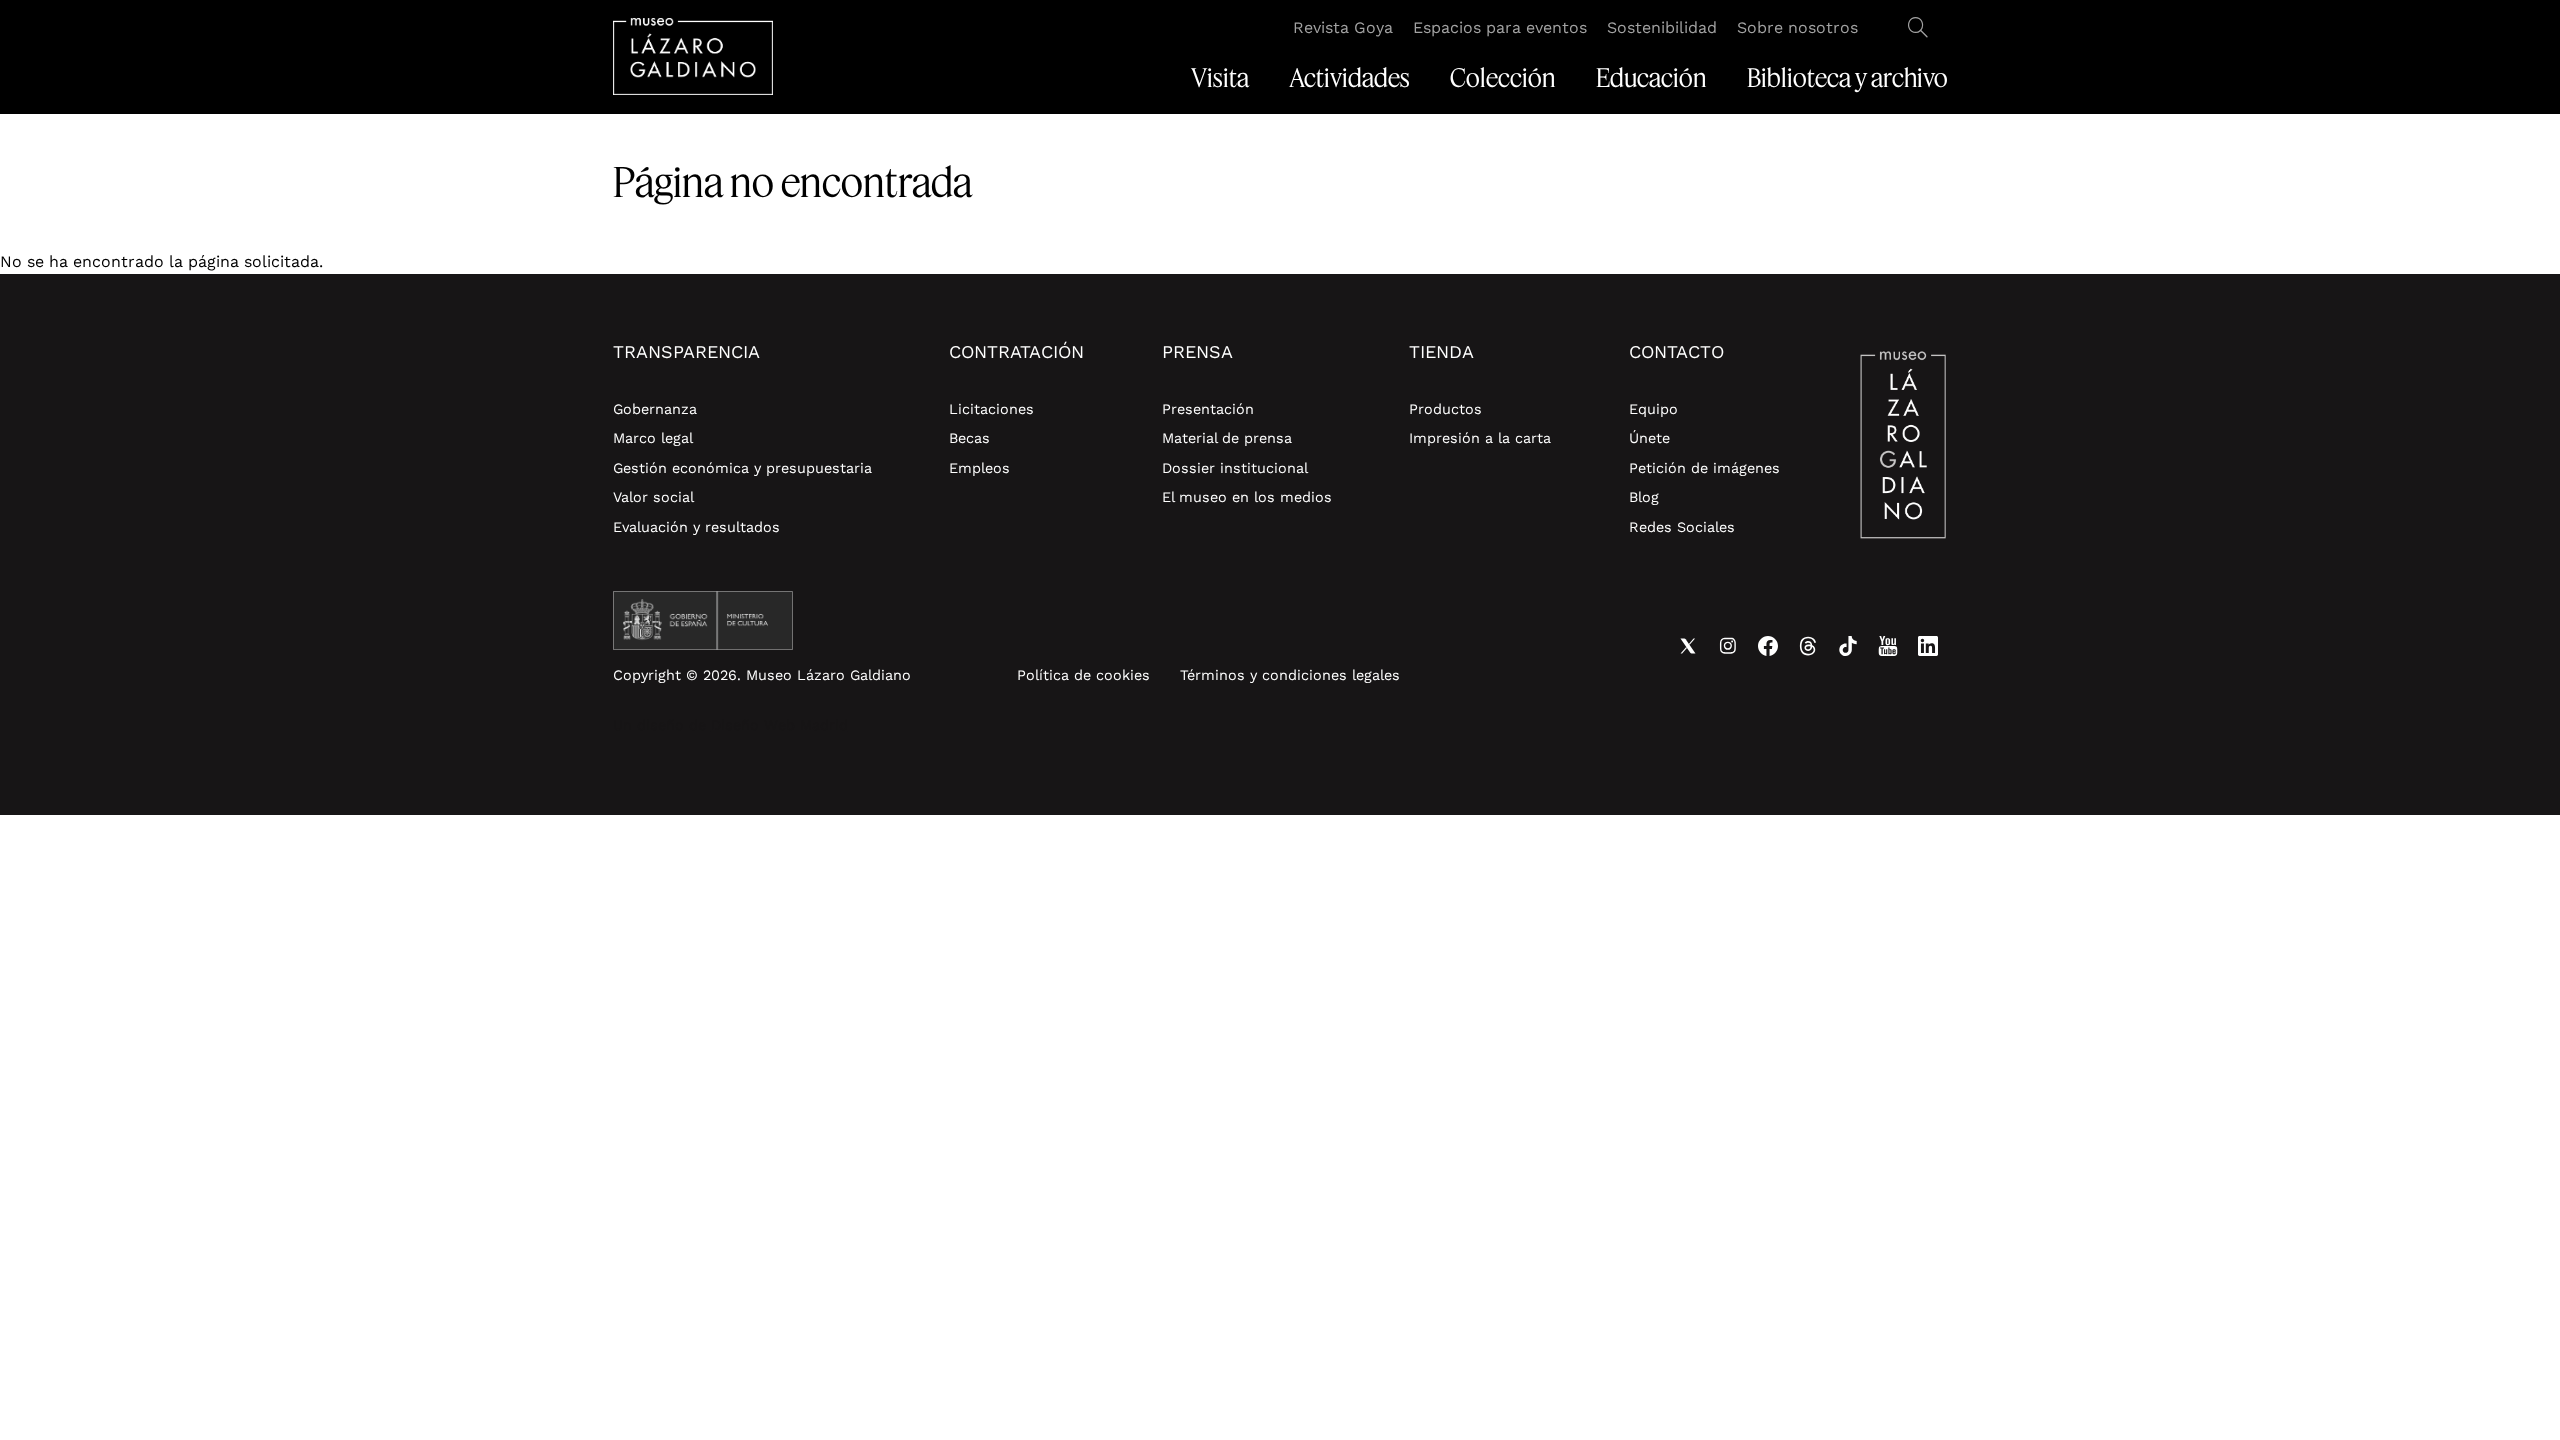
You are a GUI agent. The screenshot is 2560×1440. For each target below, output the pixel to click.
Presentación (1208, 409)
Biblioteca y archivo (1847, 78)
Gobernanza (655, 409)
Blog (1644, 497)
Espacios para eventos (1500, 27)
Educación (1651, 78)
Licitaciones (991, 409)
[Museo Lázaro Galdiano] (693, 56)
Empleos (979, 468)
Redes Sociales (1682, 527)
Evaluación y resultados (696, 527)
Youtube (1888, 646)
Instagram (1728, 646)
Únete (1649, 438)
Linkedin (1928, 646)
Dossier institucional (1235, 468)
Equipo (1653, 409)
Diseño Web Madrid (779, 725)
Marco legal (653, 438)
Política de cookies (1083, 675)
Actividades (1349, 78)
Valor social (653, 497)
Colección (1503, 78)
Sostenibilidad (1662, 27)
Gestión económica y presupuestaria (742, 468)
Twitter (1688, 646)
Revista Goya (1343, 27)
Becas (969, 438)
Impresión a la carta (1480, 438)
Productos (1445, 409)
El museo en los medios (1247, 497)
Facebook (1768, 646)
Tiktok (1848, 646)
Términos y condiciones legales (1290, 675)
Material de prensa (1227, 438)
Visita (1220, 78)
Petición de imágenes (1704, 468)
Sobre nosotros (1797, 27)
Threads (1808, 646)
